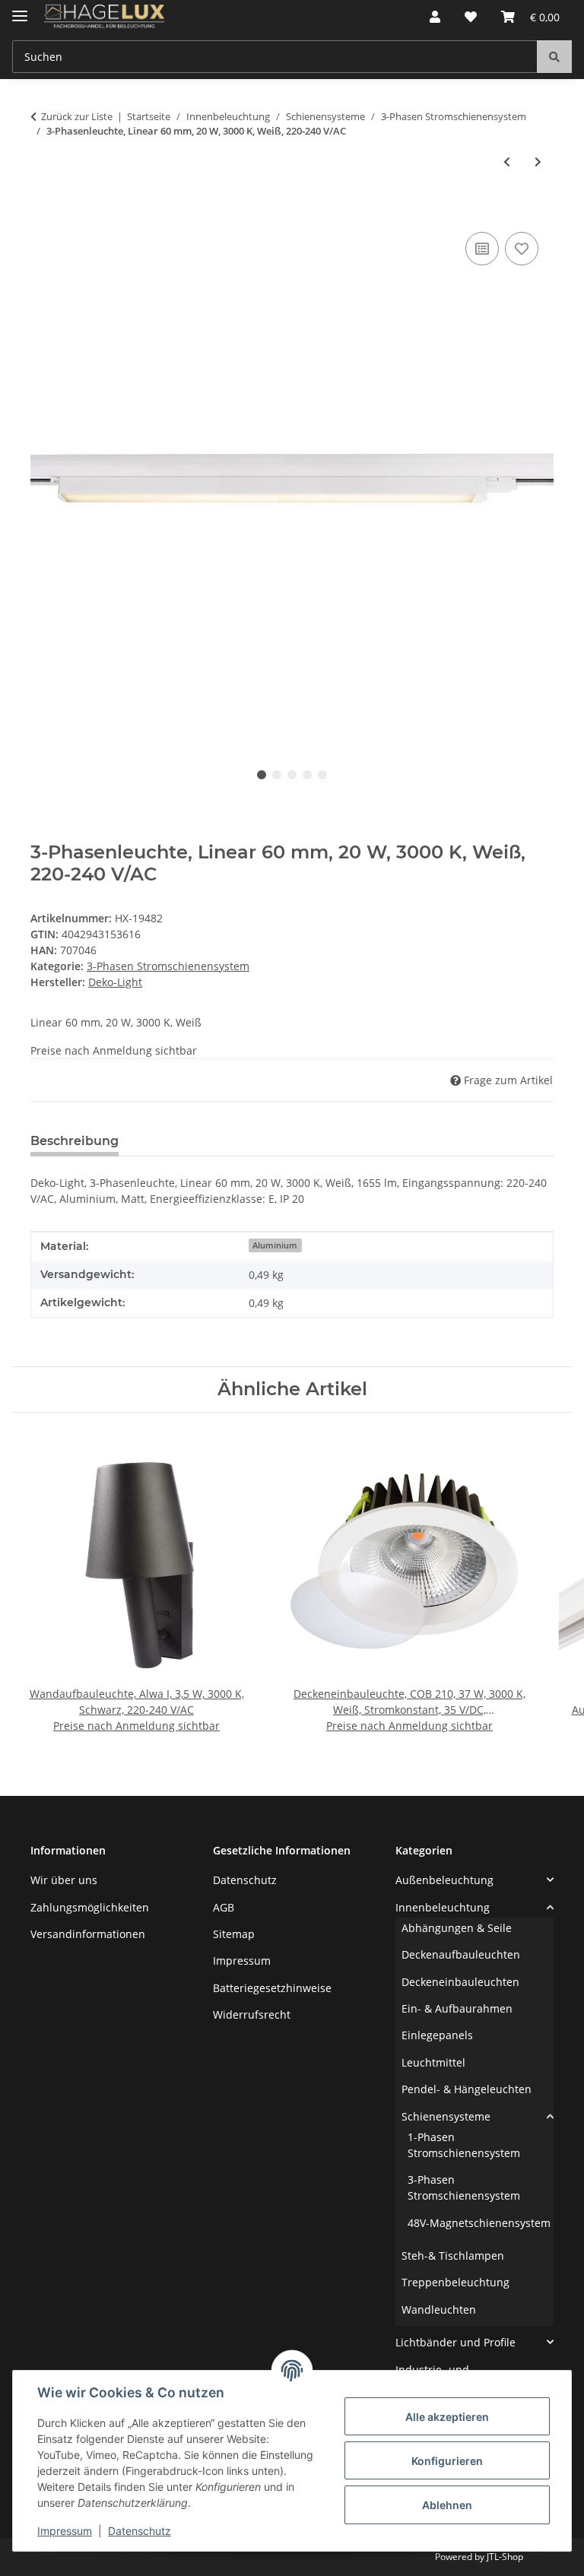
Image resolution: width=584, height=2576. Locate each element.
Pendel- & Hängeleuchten (467, 2089)
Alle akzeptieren (447, 2417)
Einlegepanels (437, 2035)
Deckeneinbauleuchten (460, 1982)
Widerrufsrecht (252, 2014)
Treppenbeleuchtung (455, 2282)
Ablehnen (447, 2505)
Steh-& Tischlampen (453, 2256)
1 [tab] (262, 775)
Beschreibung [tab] (75, 1141)
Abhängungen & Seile (457, 1928)
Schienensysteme (446, 2116)
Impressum (65, 2531)
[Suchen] (554, 57)
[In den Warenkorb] (43, 211)
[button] (435, 17)
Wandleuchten (439, 2310)
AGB (224, 1907)
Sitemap (234, 1934)
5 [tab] (322, 775)
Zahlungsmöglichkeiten (90, 1907)
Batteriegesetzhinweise (272, 1988)
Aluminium (275, 1245)
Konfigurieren (447, 2461)
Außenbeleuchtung (444, 1880)
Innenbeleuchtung (443, 1907)
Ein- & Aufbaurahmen (457, 2008)
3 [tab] (292, 775)
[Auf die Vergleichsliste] (482, 249)
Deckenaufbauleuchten (461, 1954)
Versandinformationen (88, 1934)
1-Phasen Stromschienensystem (464, 2145)
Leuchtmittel (433, 2062)
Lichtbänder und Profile (455, 2342)
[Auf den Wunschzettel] (522, 249)
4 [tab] (307, 775)
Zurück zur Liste (77, 116)
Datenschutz (140, 2531)
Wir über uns (64, 1880)
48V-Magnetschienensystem (479, 2223)
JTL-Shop (505, 2557)
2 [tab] (277, 775)
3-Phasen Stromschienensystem (168, 966)
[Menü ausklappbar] (20, 10)
